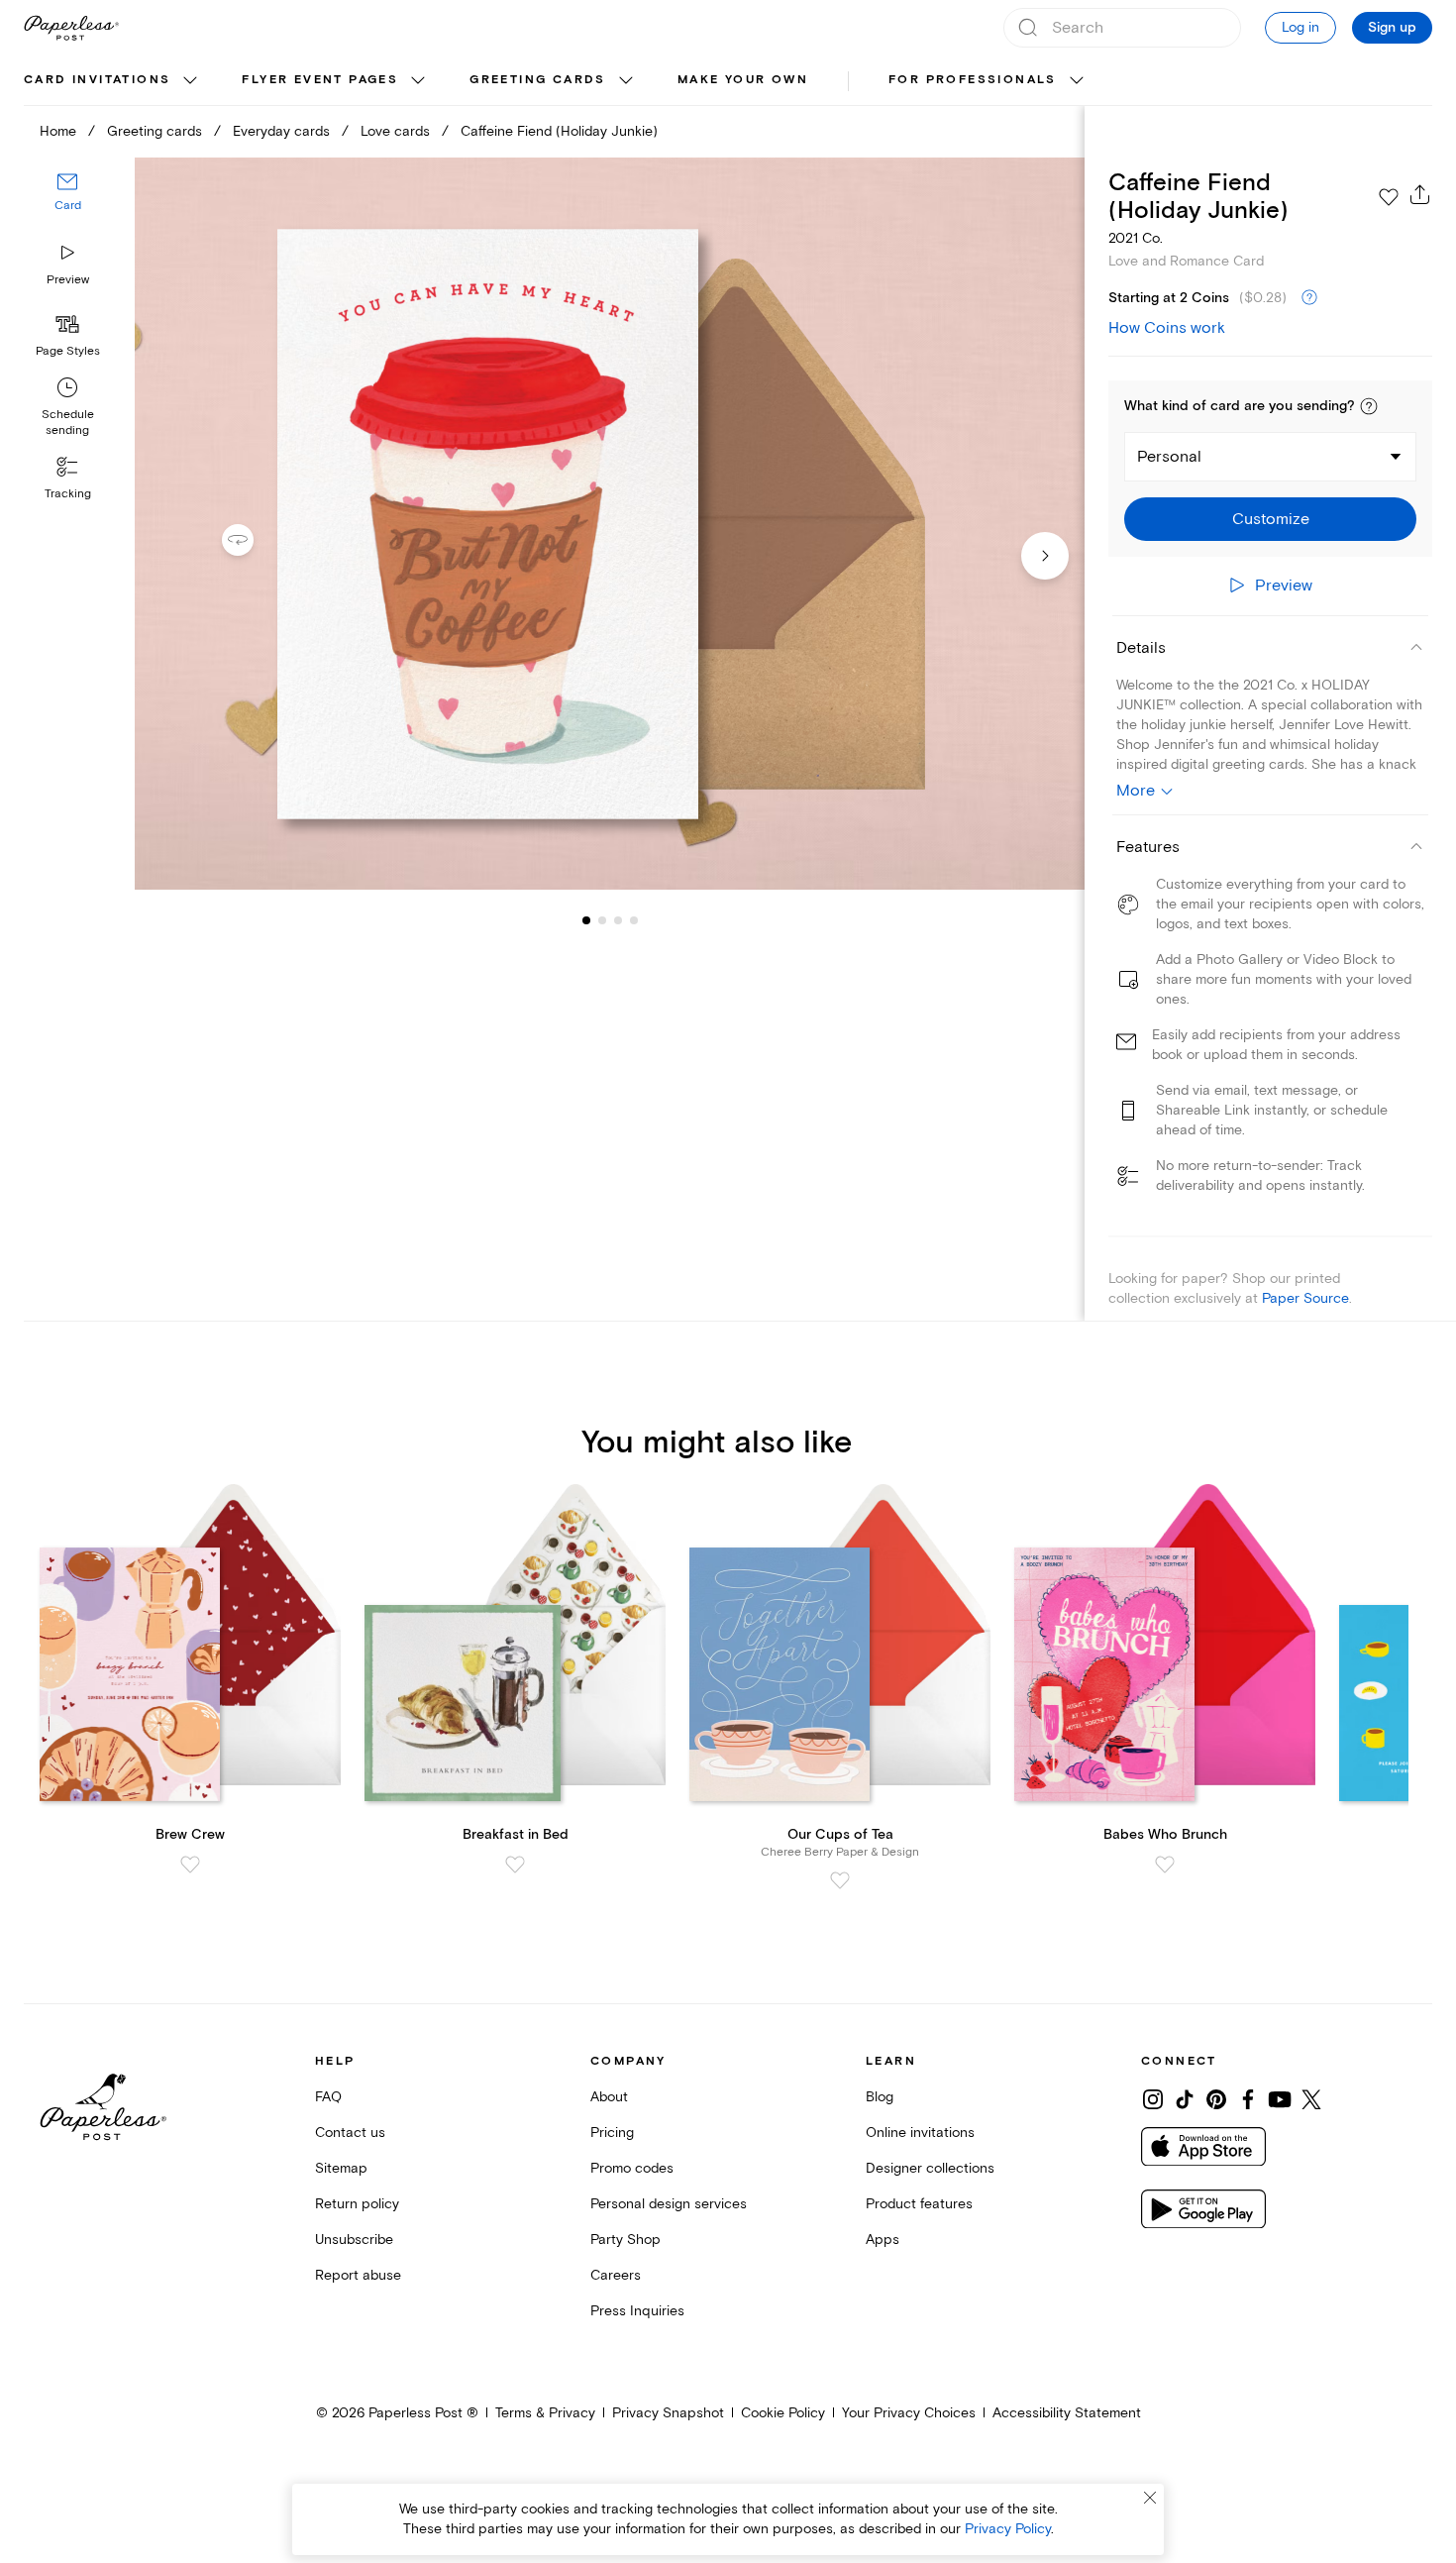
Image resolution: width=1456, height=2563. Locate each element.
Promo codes (632, 2168)
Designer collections (930, 2168)
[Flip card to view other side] (254, 540)
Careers (616, 2275)
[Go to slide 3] (602, 919)
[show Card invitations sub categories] (190, 81)
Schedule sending (68, 423)
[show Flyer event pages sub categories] (418, 81)
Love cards (395, 131)
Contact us (350, 2133)
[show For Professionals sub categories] (1077, 81)
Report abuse (358, 2275)
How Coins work (1167, 328)
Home (58, 131)
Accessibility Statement (1067, 2413)
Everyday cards (281, 131)
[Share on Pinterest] (1216, 2099)
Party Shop (625, 2240)
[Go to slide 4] (618, 919)
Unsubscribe (354, 2240)
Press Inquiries (637, 2311)
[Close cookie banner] (1150, 2498)
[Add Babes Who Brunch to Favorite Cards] (1165, 1865)
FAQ (328, 2097)
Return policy (357, 2204)
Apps (883, 2240)
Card (68, 206)
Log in (1300, 27)
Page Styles (68, 351)
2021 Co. (1136, 238)
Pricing (612, 2133)
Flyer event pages (320, 80)
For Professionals (973, 80)
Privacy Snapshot (668, 2413)
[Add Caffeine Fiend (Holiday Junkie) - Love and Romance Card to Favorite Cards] (1389, 197)
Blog (880, 2097)
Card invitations (97, 80)
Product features (919, 2204)
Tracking (68, 494)
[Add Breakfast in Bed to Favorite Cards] (515, 1865)
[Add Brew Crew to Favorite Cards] (190, 1865)
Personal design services (669, 2204)
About (609, 2097)
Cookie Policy (783, 2413)
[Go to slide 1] (586, 919)
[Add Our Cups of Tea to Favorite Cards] (840, 1880)
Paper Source (1305, 1298)
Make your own (743, 80)
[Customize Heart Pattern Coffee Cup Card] (610, 524)
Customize (1271, 519)
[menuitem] (113, 81)
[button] (1369, 406)
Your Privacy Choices (909, 2413)
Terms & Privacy (545, 2413)
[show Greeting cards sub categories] (626, 81)
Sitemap (341, 2168)
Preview (68, 280)
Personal (1169, 457)
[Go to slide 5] (634, 919)
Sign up (1392, 28)
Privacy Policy (1008, 2529)
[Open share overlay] (1420, 194)
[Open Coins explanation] (1309, 298)
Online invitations (920, 2133)
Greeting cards (538, 80)
